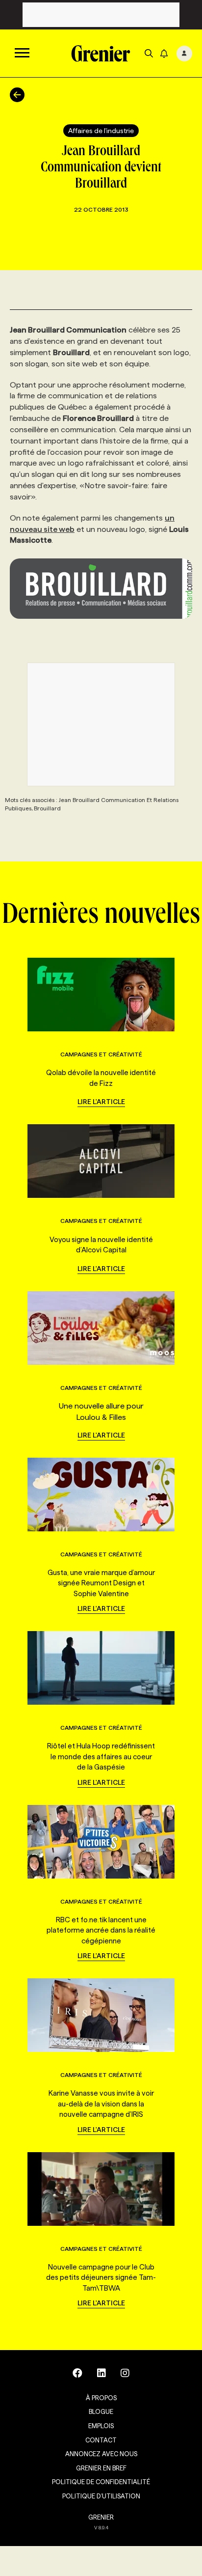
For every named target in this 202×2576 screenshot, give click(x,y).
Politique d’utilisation (101, 2496)
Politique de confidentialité (101, 2482)
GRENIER (101, 2517)
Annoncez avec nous (101, 2454)
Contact (101, 2440)
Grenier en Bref (101, 2468)
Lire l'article (101, 1102)
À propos (101, 2398)
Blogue (101, 2411)
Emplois (101, 2426)
